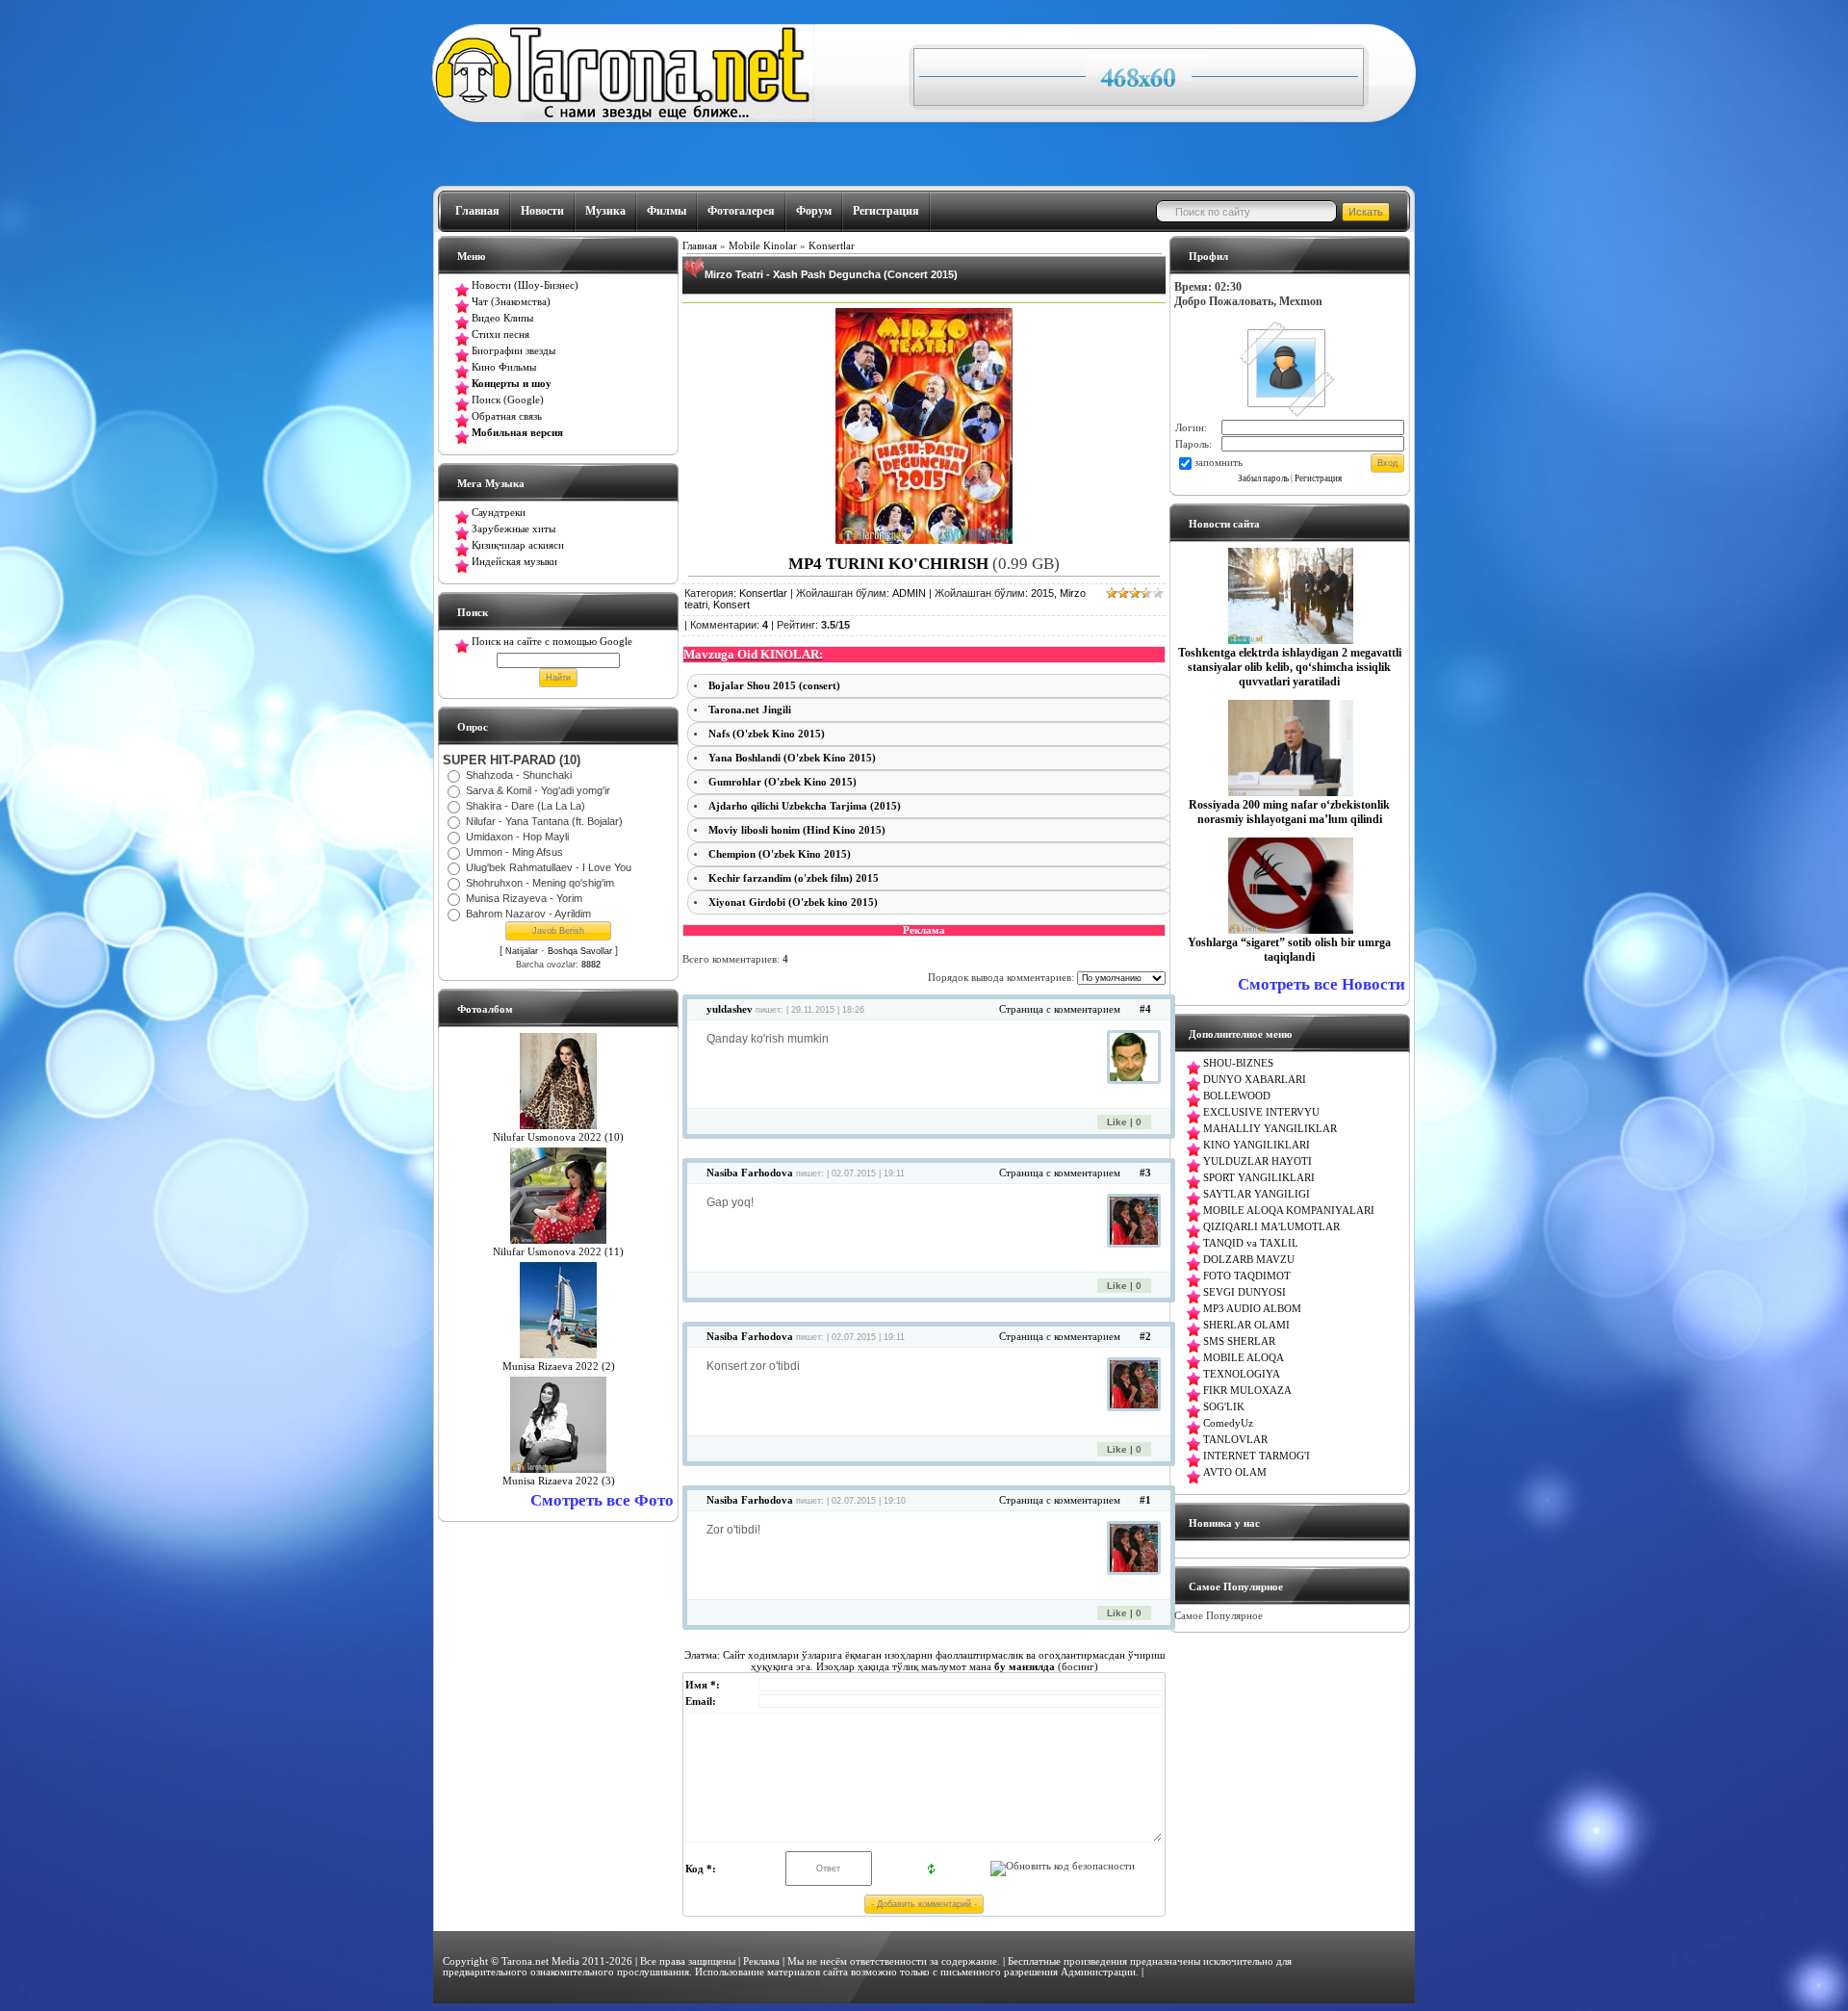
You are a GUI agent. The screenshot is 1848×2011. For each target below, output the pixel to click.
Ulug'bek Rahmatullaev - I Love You (549, 867)
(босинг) (1045, 1666)
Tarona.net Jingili (750, 710)
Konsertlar (832, 246)
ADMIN (909, 593)
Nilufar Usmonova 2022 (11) (558, 1252)
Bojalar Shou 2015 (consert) (774, 686)
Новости (542, 211)
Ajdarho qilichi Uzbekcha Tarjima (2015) (805, 806)
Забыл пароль (1263, 478)
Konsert (731, 605)
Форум (814, 211)
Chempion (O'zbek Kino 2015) (780, 854)
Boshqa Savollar (580, 951)
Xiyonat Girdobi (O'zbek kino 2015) (793, 902)
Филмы (667, 211)
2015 (1042, 593)
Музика (605, 211)
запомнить (1219, 463)
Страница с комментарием (1060, 1009)
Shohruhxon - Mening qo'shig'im (540, 883)
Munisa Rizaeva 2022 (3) (559, 1481)
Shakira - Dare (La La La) (526, 806)
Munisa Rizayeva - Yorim (524, 898)
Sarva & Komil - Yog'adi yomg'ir (538, 790)
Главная (477, 211)
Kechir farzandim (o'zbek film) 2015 (794, 878)
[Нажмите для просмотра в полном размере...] (924, 540)
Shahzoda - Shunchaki (519, 775)
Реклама (761, 1961)
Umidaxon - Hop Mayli (517, 837)
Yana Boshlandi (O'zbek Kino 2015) (792, 758)
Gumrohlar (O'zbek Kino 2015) (783, 782)
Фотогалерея (741, 211)
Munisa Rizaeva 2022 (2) (559, 1366)
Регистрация (886, 211)
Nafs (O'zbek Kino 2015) (767, 734)
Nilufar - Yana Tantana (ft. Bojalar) (544, 821)
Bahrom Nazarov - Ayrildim (528, 914)
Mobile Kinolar (763, 246)
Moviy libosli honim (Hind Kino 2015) (797, 830)
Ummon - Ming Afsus (514, 852)
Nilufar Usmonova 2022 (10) (558, 1137)
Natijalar (522, 951)
